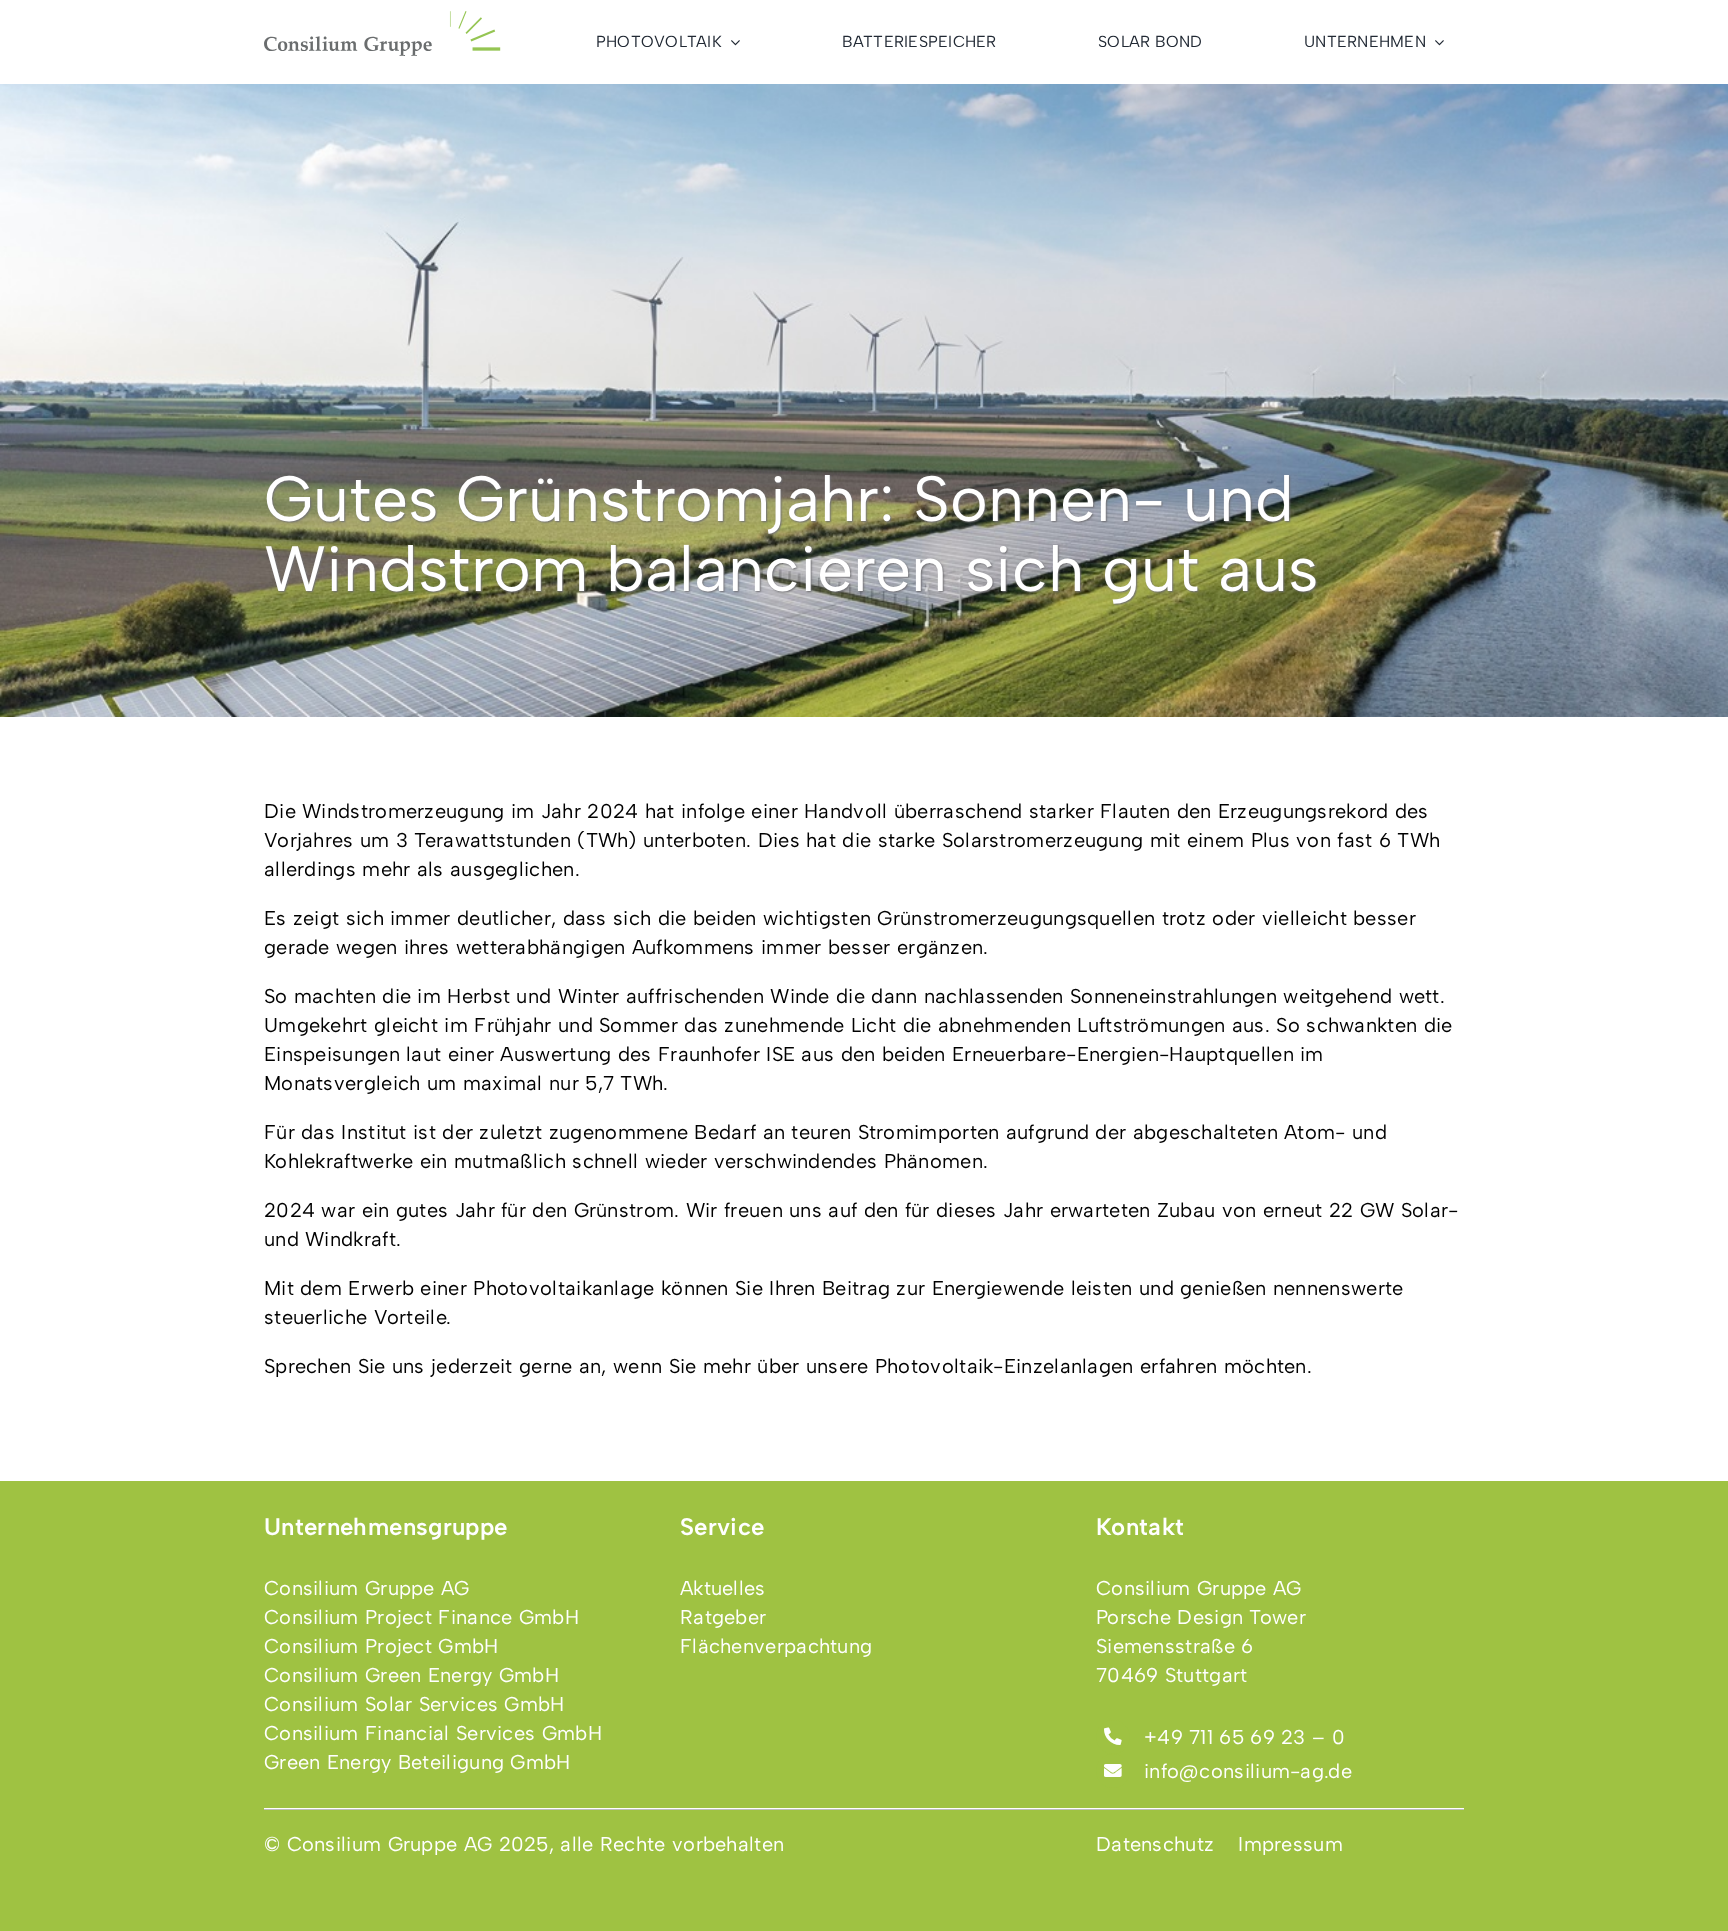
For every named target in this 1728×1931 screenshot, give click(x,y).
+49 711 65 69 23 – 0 (1244, 1737)
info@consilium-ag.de (1248, 1771)
